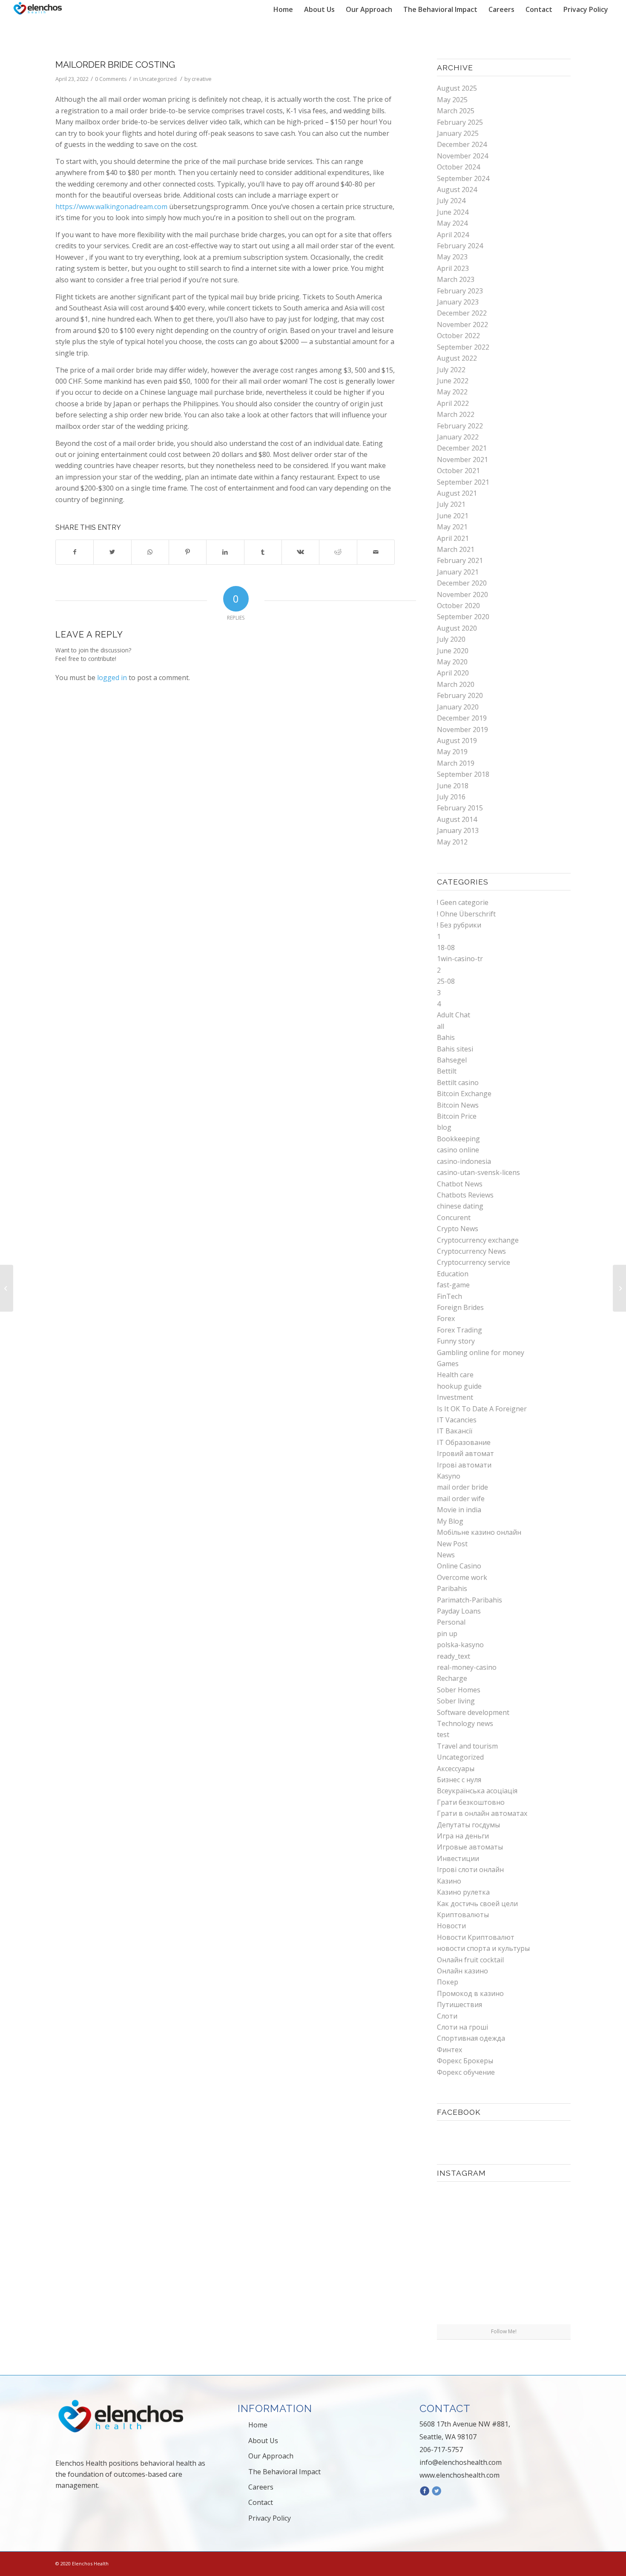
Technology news (465, 1723)
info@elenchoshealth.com (461, 2462)
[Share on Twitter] (112, 552)
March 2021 (456, 549)
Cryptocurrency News (471, 1251)
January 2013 (458, 830)
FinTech (449, 1296)
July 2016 (451, 797)
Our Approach (271, 2456)
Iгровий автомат (465, 1453)
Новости (451, 1926)
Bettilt (447, 1071)
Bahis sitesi (455, 1049)
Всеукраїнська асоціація (477, 1791)
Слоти (447, 2016)
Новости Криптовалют (476, 1937)
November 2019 (462, 729)
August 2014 (457, 819)
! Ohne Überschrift (466, 914)
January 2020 (458, 707)
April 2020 (453, 673)
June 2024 (453, 212)
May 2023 (452, 257)
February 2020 (460, 695)
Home (258, 2425)
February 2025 (460, 122)
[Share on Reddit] (338, 552)
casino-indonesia (464, 1161)
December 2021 (462, 448)
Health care (455, 1375)
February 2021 (460, 560)
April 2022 (453, 403)
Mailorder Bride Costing (115, 65)
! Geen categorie (463, 902)
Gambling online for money (481, 1353)
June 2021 (453, 516)
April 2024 (453, 235)
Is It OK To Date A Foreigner (482, 1409)
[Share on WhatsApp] (150, 552)
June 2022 (453, 381)
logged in (112, 678)
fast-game (453, 1285)
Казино (449, 1881)
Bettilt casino (458, 1083)
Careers (261, 2487)
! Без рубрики (459, 925)
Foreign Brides (460, 1307)
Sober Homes (459, 1690)
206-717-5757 (441, 2450)
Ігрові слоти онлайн (470, 1870)
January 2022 (458, 437)
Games (448, 1364)
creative (202, 79)
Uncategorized (158, 79)
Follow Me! (504, 2331)
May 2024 (452, 223)
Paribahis (452, 1588)
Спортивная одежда (471, 2038)
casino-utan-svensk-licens (478, 1172)
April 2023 (453, 268)
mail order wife (461, 1499)
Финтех (449, 2050)
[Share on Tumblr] (263, 552)
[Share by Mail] (376, 552)
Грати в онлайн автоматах (482, 1813)
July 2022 (451, 370)
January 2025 (458, 133)
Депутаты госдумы (468, 1825)
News (446, 1555)
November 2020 (462, 594)
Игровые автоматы (470, 1847)
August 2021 (457, 493)
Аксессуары (456, 1769)
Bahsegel (452, 1060)
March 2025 (456, 111)
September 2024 (463, 178)
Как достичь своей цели (477, 1904)
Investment (455, 1397)
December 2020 (462, 583)
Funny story (456, 1341)
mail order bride (462, 1487)
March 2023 (456, 279)
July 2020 (451, 639)
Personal (451, 1622)
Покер (448, 1982)
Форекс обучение (466, 2072)
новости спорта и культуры (483, 1948)
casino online (458, 1150)
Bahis (446, 1037)
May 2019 (452, 752)
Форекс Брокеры (465, 2061)
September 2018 (463, 774)
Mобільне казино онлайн (479, 1532)
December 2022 (462, 313)
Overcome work (462, 1577)
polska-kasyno (460, 1645)
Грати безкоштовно (471, 1802)
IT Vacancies (457, 1420)
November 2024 (462, 156)
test (443, 1735)
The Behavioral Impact (284, 2472)
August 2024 (457, 190)
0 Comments (111, 79)
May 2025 (452, 100)
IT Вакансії (455, 1431)
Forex (446, 1318)
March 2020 (456, 684)
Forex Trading (459, 1330)
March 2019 (456, 763)
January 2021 (458, 572)
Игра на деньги (463, 1836)
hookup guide (459, 1386)
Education (453, 1274)
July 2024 (451, 201)
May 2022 (452, 392)
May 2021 (452, 527)
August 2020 (457, 628)
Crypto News (458, 1229)
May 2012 (452, 842)
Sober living (456, 1701)
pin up (447, 1634)
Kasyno (449, 1476)
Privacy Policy (270, 2518)
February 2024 (460, 246)
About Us (263, 2441)
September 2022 (463, 347)
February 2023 (460, 291)
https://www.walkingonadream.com (111, 207)
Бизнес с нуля (459, 1780)
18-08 (446, 948)
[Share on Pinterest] (188, 552)
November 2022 (462, 325)
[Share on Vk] (300, 552)
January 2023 (458, 302)
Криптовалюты (463, 1915)
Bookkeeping (458, 1139)
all (441, 1026)
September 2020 (463, 617)
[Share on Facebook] (75, 552)
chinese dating (460, 1206)
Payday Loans (459, 1611)
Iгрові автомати (464, 1465)
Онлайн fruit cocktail (470, 1960)
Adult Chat (454, 1015)
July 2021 (451, 504)
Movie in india (459, 1510)
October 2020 (458, 606)
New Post (452, 1544)
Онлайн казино (462, 1971)
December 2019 (462, 718)
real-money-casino (467, 1667)
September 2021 (463, 482)
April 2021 (453, 538)
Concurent (454, 1218)
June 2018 (453, 786)
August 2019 (457, 741)
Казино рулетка (463, 1892)
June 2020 (453, 651)
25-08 (446, 981)
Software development (473, 1712)
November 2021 (462, 459)
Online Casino (459, 1566)
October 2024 (458, 167)
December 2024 (462, 144)
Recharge (452, 1678)
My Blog (450, 1521)
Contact (261, 2502)
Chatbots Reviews (465, 1195)
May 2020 (452, 662)
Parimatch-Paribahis (469, 1600)
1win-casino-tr (460, 959)
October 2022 (458, 336)
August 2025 (457, 88)
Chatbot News (460, 1184)
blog (444, 1127)
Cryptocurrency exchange (478, 1240)
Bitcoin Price (457, 1116)
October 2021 (458, 471)
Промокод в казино (470, 1993)
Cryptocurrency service (474, 1262)
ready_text (454, 1656)
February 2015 (460, 808)
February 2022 (460, 426)
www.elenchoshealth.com (459, 2475)
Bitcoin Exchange (464, 1094)
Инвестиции (458, 1858)
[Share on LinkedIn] (225, 552)
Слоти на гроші (462, 2027)
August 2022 (457, 358)
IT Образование (464, 1442)
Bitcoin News (458, 1105)
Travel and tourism (467, 1746)
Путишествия (459, 2005)
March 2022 (456, 414)
